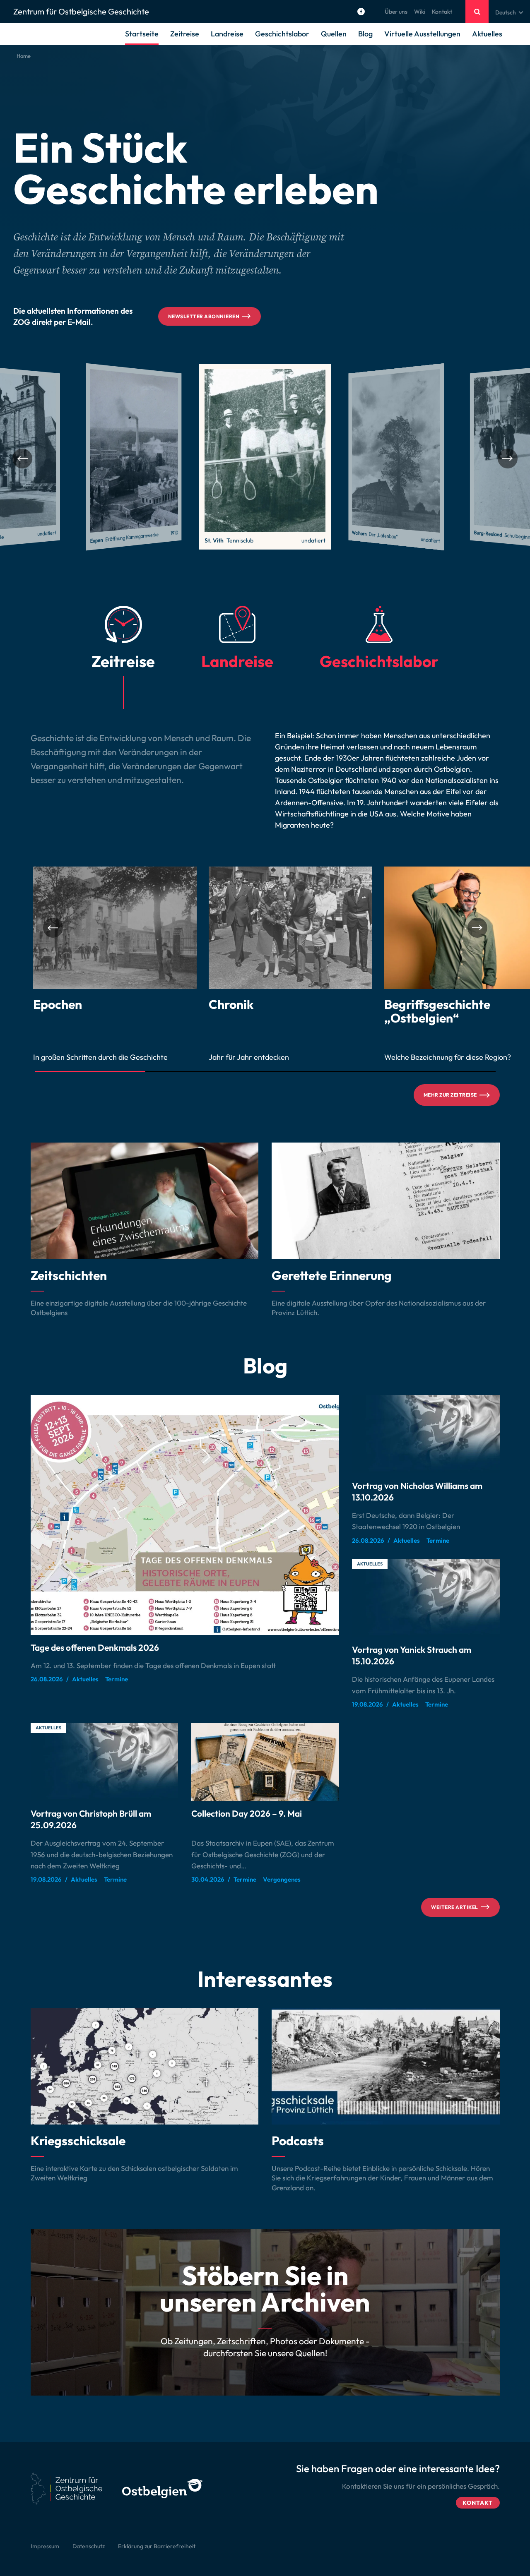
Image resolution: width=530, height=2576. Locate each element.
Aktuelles (487, 34)
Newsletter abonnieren (204, 316)
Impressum (45, 2546)
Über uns (396, 12)
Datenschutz (89, 2546)
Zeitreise (185, 34)
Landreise (227, 34)
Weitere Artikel (454, 1907)
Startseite (142, 34)
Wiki (420, 12)
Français (506, 32)
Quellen (334, 34)
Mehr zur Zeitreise (450, 1095)
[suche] (477, 12)
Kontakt (442, 12)
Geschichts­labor (282, 34)
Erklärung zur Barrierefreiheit (157, 2546)
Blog (365, 34)
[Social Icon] (361, 12)
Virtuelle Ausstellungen (422, 34)
